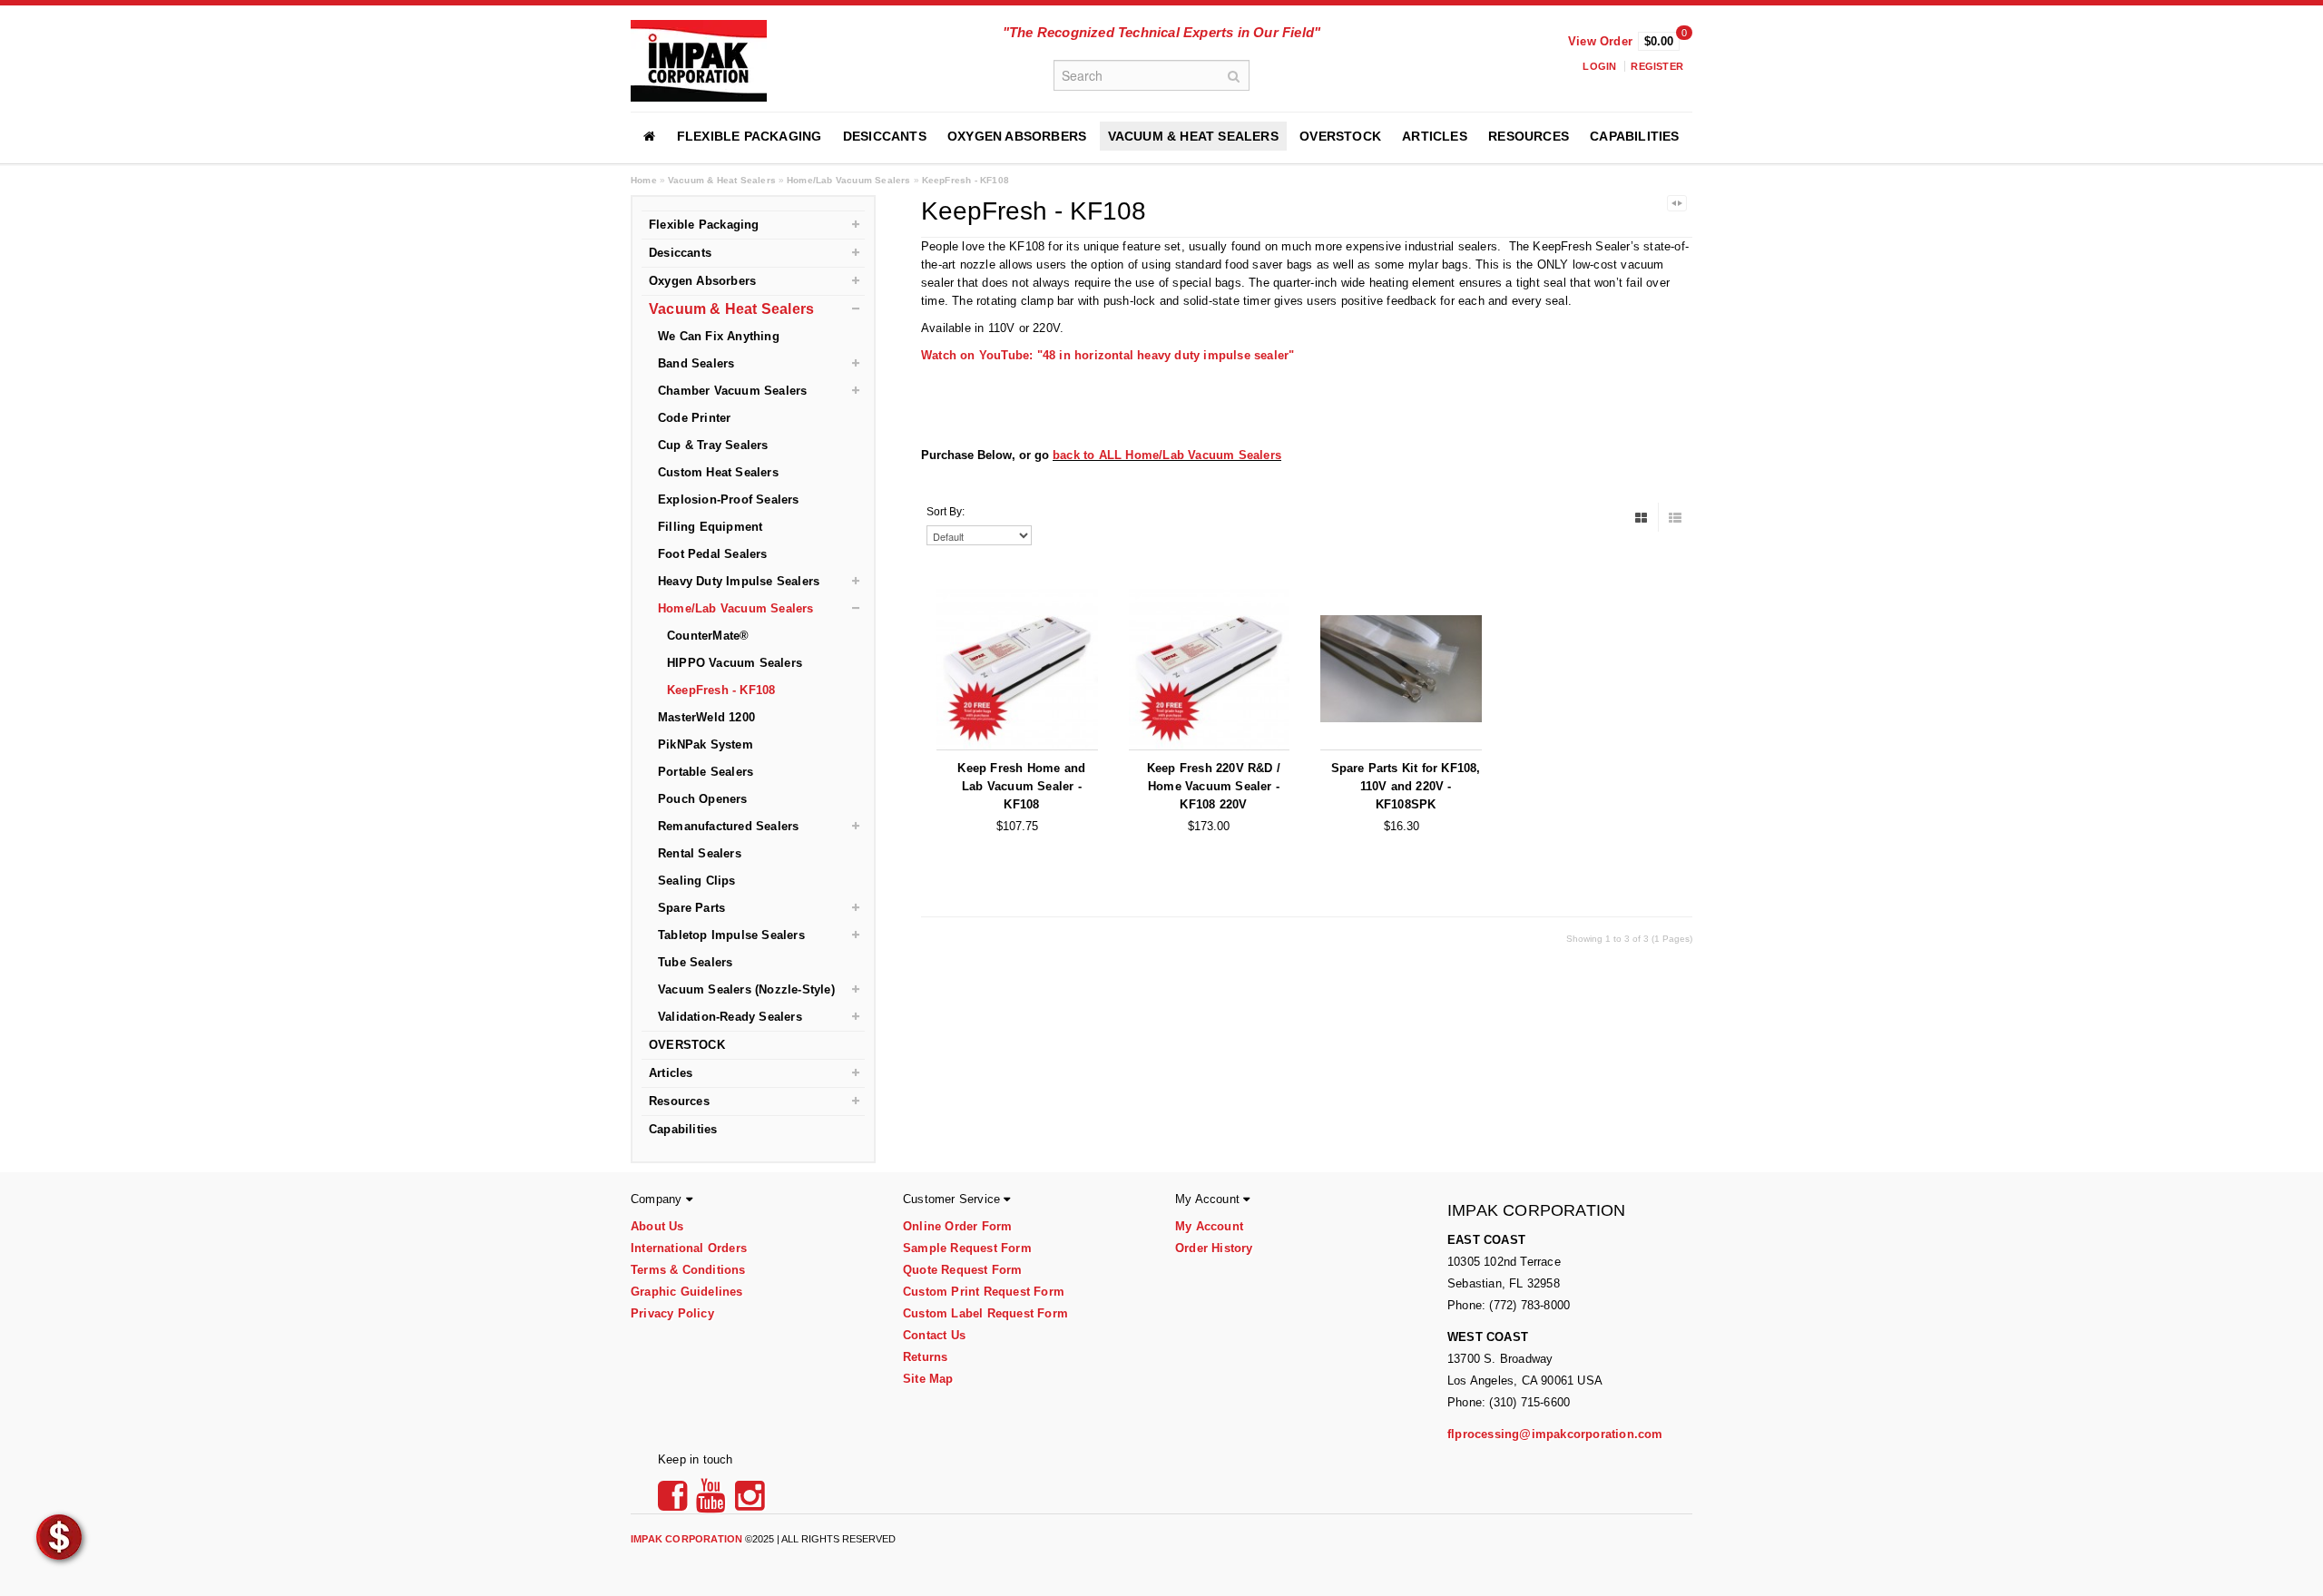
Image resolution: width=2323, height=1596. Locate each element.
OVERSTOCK (1340, 136)
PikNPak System (706, 744)
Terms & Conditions (688, 1270)
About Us (657, 1226)
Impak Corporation (686, 1539)
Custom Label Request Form (985, 1313)
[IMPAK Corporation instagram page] (750, 1502)
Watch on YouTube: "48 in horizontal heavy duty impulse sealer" (1108, 355)
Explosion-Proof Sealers (729, 499)
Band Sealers (696, 363)
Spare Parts (691, 908)
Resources (1529, 136)
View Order (1600, 41)
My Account (1209, 1226)
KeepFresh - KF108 (965, 180)
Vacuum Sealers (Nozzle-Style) (746, 989)
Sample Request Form (967, 1248)
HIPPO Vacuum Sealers (735, 663)
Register (1657, 66)
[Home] (649, 136)
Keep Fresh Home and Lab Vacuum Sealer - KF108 (1021, 786)
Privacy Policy (672, 1313)
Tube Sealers (695, 962)
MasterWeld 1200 (706, 717)
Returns (925, 1357)
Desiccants (885, 136)
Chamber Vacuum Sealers (732, 391)
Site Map (928, 1379)
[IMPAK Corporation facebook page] (675, 1502)
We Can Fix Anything (719, 336)
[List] (1675, 517)
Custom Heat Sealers (718, 472)
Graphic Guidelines (687, 1292)
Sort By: (946, 512)
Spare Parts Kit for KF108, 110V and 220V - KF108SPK (1406, 786)
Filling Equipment (710, 527)
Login (1599, 66)
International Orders (689, 1248)
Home (644, 180)
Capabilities (1634, 136)
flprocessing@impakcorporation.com (1555, 1434)
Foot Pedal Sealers (713, 554)
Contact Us (934, 1335)
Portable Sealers (706, 772)
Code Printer (694, 418)
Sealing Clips (697, 881)
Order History (1214, 1248)
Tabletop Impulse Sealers (731, 935)
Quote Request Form (963, 1270)
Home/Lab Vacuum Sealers (849, 180)
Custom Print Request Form (984, 1292)
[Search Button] (1234, 75)
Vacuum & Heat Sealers (1193, 136)
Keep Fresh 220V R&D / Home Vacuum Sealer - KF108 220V (1214, 786)
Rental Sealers (700, 853)
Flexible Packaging (750, 136)
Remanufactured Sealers (728, 826)
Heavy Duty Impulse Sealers (739, 581)
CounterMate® (708, 636)
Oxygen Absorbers (1017, 136)
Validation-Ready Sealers (730, 1017)
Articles (1435, 136)
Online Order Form (957, 1226)
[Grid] (1642, 517)
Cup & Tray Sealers (713, 445)
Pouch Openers (703, 799)
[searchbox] (1152, 75)
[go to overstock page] (59, 1536)
